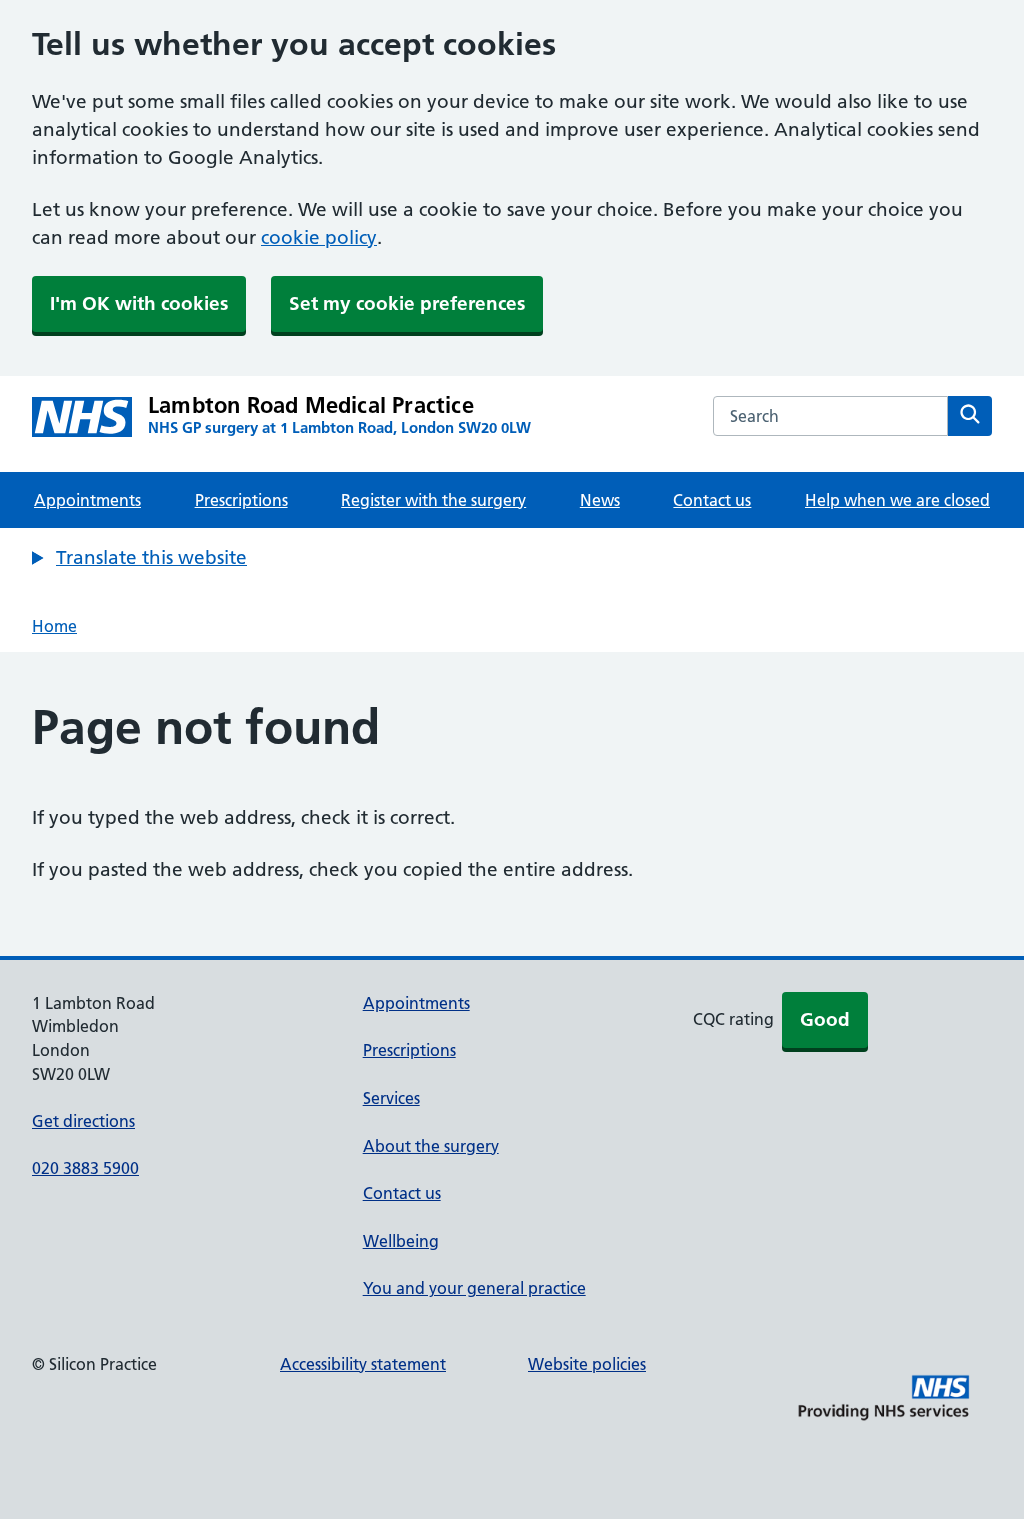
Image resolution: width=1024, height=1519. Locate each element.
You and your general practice (474, 1288)
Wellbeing (401, 1241)
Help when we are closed (897, 500)
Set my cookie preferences (407, 303)
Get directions (83, 1121)
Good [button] (825, 1019)
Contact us (712, 500)
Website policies (587, 1364)
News (600, 500)
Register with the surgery (433, 500)
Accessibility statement (363, 1364)
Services (391, 1098)
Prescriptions (241, 500)
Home (54, 626)
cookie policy (319, 237)
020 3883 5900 (85, 1168)
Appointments (87, 500)
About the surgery (431, 1146)
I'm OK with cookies (139, 303)
